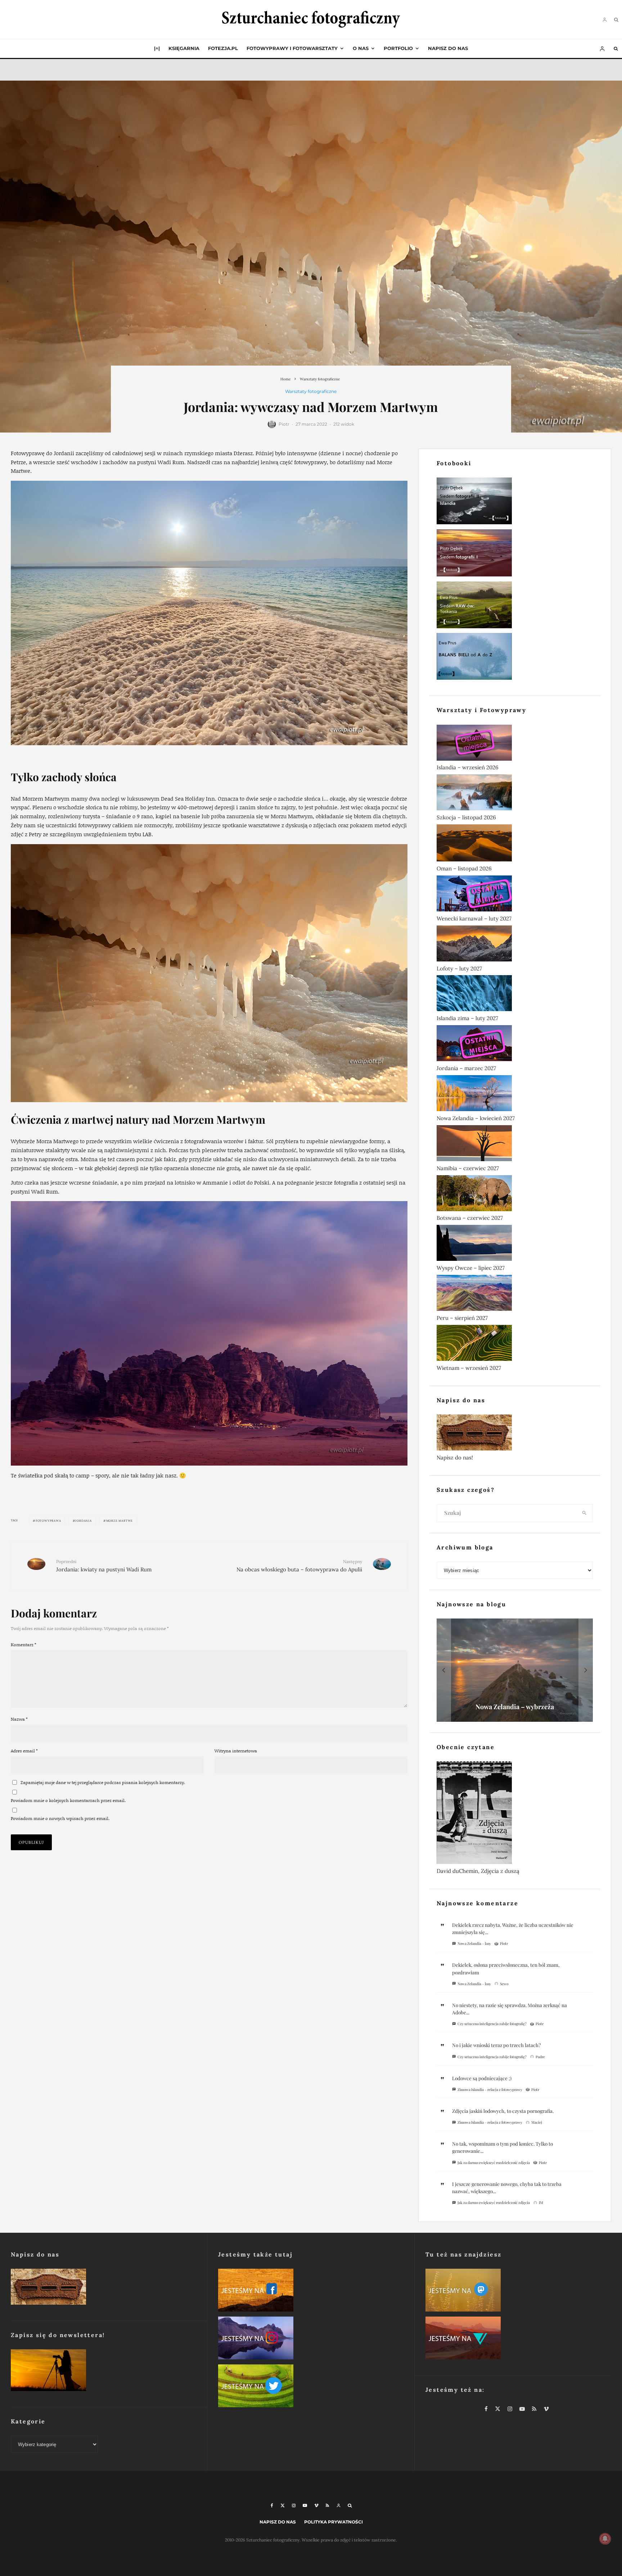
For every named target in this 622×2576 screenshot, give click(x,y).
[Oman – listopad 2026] (515, 844)
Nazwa (19, 1719)
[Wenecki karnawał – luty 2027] (515, 895)
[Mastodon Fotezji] (518, 2292)
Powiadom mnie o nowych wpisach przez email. (60, 1818)
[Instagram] (294, 2505)
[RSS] (327, 2505)
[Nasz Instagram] (311, 2339)
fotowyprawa (48, 1521)
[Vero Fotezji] (518, 2339)
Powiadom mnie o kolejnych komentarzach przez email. (68, 1800)
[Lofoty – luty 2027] (515, 945)
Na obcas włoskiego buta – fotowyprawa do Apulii (299, 1566)
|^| (157, 48)
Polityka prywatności (333, 2522)
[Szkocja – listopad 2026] (515, 794)
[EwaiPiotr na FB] (311, 2292)
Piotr (284, 424)
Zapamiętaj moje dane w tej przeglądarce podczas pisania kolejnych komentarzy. (103, 1782)
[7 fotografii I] (515, 554)
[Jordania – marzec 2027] (515, 1045)
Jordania (83, 1521)
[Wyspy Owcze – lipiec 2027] (515, 1244)
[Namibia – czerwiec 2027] (515, 1145)
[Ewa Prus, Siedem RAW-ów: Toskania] (515, 606)
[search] (585, 1513)
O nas (361, 48)
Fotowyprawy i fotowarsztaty (292, 48)
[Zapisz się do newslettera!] (103, 2372)
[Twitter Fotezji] (311, 2387)
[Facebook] (272, 2505)
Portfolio (398, 48)
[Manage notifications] (605, 2539)
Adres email (24, 1751)
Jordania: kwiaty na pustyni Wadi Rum (104, 1566)
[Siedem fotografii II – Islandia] (515, 502)
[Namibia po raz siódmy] (515, 1670)
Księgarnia (184, 48)
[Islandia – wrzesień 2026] (515, 744)
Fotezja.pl (223, 48)
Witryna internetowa (236, 1751)
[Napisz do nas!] (515, 1434)
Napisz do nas (448, 48)
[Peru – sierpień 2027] (515, 1294)
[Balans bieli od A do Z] (515, 658)
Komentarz (24, 1645)
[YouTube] (305, 2505)
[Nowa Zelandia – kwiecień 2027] (515, 1095)
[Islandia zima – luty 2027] (515, 995)
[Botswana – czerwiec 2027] (515, 1195)
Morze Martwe (120, 1521)
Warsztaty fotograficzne (311, 391)
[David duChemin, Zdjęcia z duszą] (515, 1814)
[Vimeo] (316, 2505)
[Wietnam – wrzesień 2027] (515, 1344)
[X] (283, 2505)
